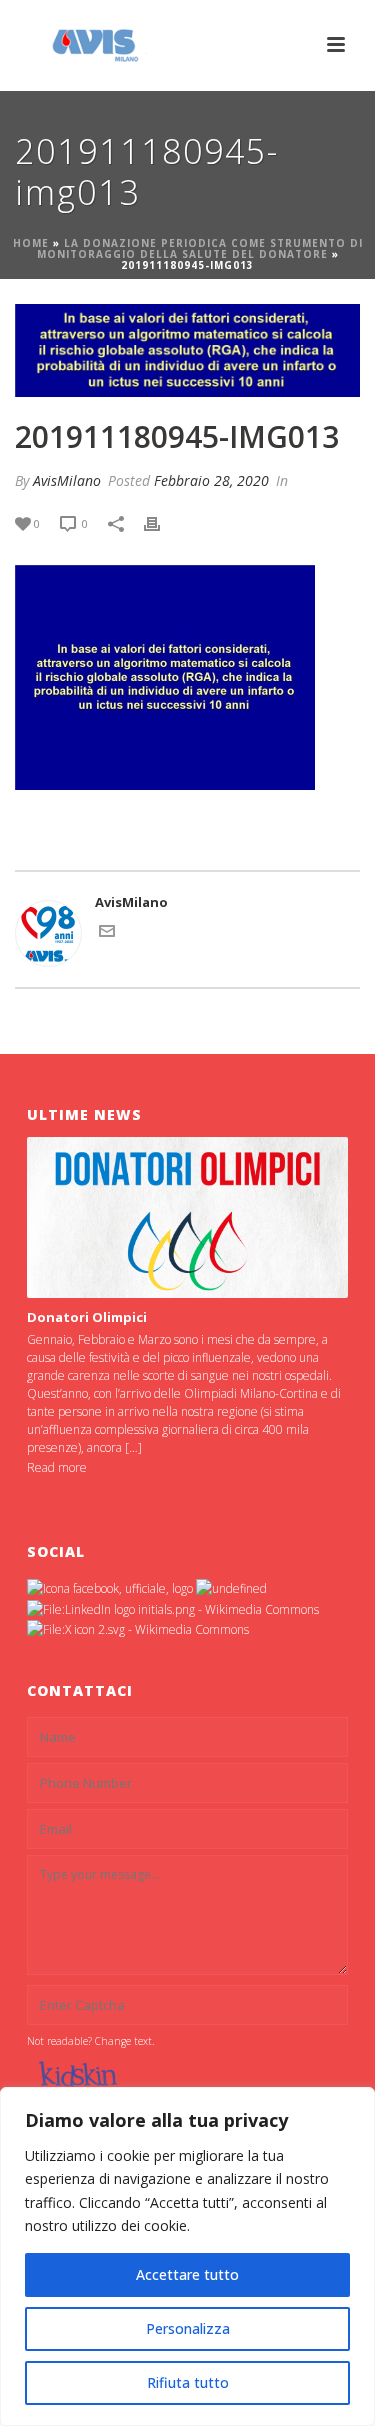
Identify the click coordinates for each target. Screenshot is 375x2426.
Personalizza (188, 2328)
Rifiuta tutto (188, 2382)
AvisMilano (67, 480)
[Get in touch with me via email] (107, 934)
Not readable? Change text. (90, 2041)
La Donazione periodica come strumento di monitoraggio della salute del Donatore (200, 248)
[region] (187, 2256)
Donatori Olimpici (87, 1317)
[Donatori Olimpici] (188, 1217)
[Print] (162, 524)
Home (31, 243)
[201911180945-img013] (187, 351)
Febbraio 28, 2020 (211, 480)
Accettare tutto (187, 2274)
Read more (57, 1467)
